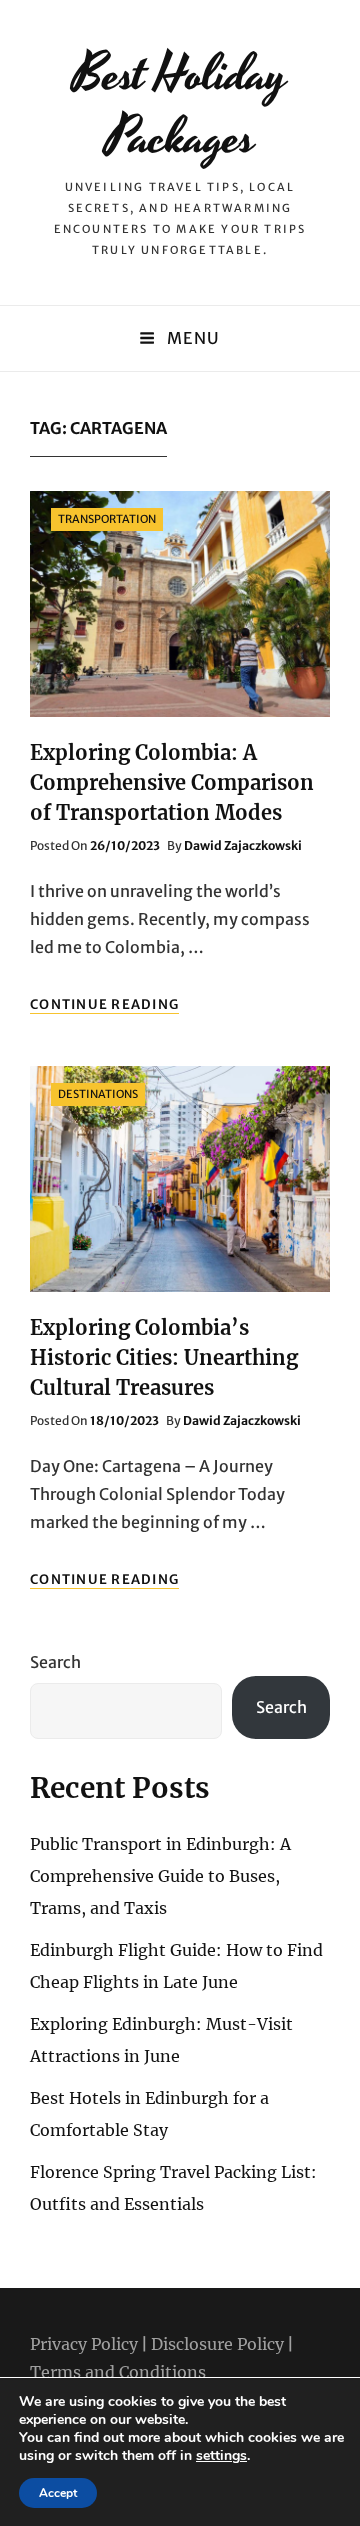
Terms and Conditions (118, 2372)
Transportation (107, 519)
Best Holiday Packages (179, 106)
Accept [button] (58, 2493)
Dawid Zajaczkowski (243, 845)
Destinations (98, 1094)
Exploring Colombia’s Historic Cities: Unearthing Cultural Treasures (164, 1357)
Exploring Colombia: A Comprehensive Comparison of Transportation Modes (172, 782)
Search (55, 1662)
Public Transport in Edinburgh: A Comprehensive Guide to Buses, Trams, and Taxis (160, 1876)
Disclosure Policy (217, 2344)
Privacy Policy (84, 2344)
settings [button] (221, 2455)
